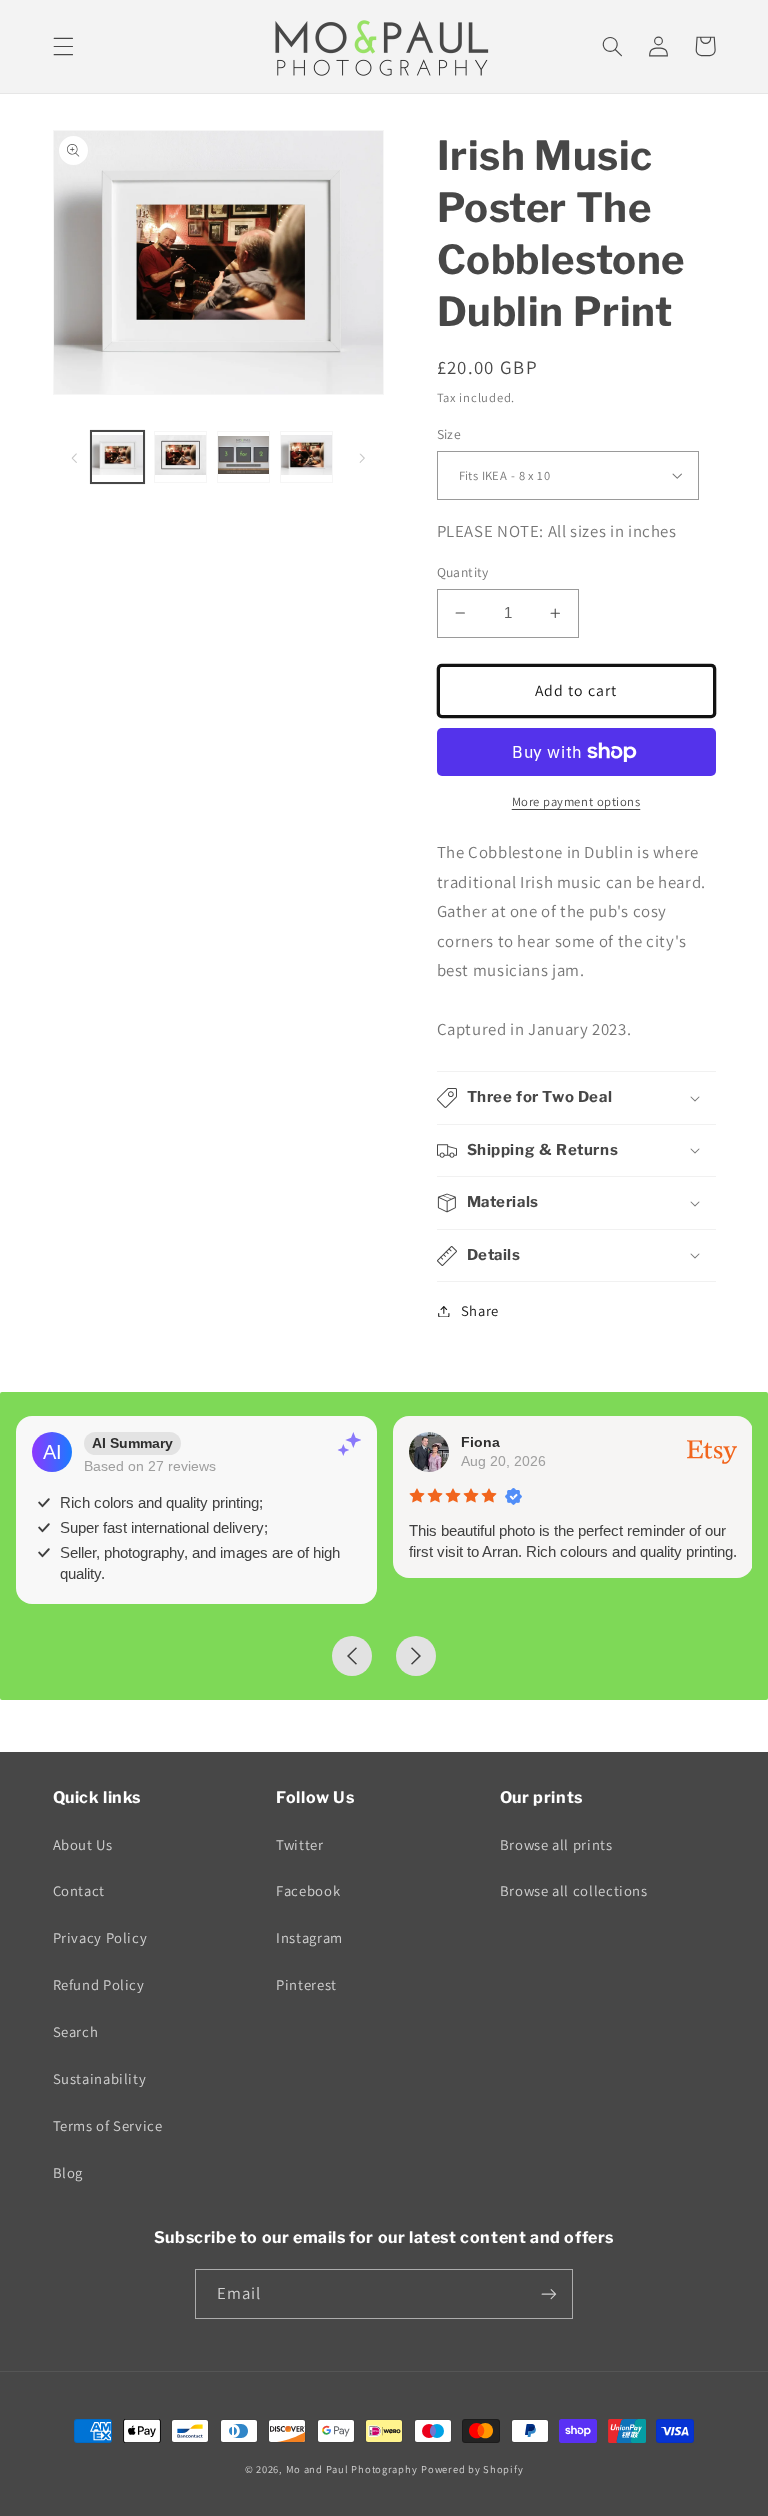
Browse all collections (574, 1890)
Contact (79, 1890)
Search (76, 2031)
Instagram (309, 1937)
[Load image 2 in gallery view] (180, 457)
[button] (63, 46)
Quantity (463, 572)
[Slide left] (75, 457)
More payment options (576, 801)
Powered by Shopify (472, 2469)
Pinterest (306, 1984)
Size (449, 434)
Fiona (480, 1442)
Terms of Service (108, 2125)
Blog (68, 2172)
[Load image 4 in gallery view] (306, 457)
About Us (83, 1844)
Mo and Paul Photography (352, 2469)
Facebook (308, 1890)
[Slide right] (362, 457)
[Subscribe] (549, 2293)
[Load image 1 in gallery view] (117, 457)
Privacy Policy (100, 1937)
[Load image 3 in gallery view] (243, 457)
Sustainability (100, 2078)
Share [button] (480, 1310)
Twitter (299, 1844)
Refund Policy (99, 1984)
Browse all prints (556, 1844)
